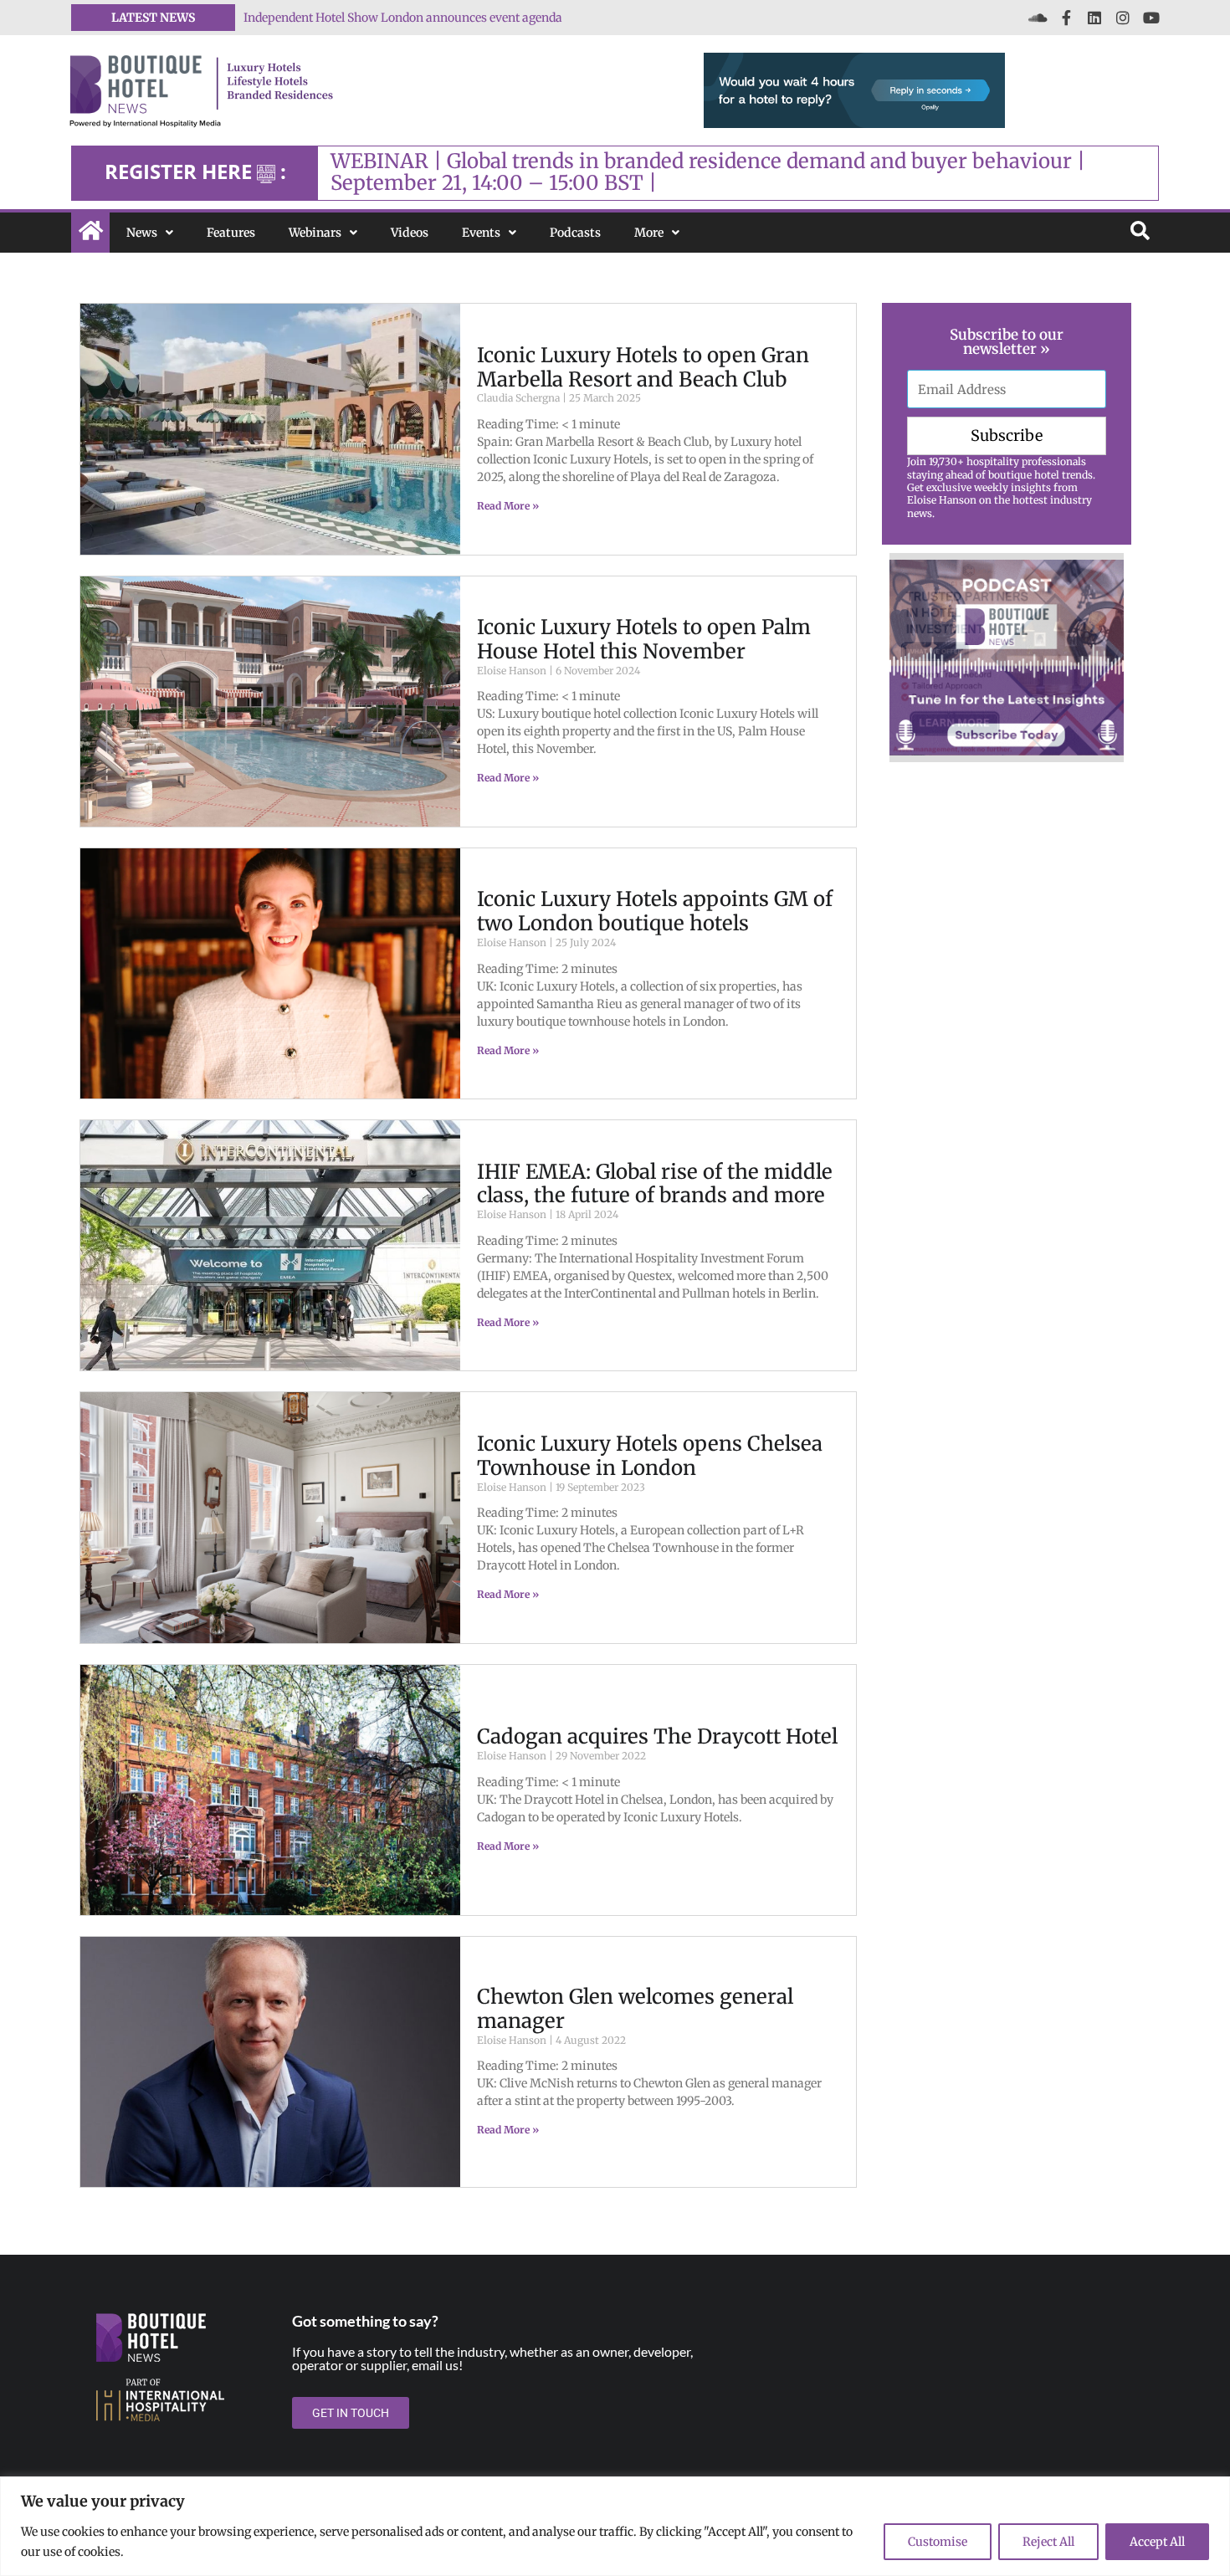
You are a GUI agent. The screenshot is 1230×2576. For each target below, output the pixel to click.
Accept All (1157, 2542)
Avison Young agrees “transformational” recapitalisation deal (414, 18)
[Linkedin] (1094, 18)
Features (231, 233)
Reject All (1048, 2542)
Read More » (508, 506)
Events (481, 233)
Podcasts (575, 233)
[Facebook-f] (1066, 18)
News (142, 233)
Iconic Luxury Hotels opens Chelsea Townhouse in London (650, 1456)
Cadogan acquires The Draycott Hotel (657, 1736)
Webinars (315, 233)
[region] (615, 2526)
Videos (410, 233)
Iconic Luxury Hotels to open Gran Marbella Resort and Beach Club (643, 367)
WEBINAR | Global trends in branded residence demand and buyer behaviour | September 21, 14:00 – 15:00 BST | (708, 172)
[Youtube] (1151, 18)
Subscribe (1007, 435)
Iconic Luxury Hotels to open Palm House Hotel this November (644, 639)
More (649, 233)
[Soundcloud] (1038, 18)
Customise (938, 2542)
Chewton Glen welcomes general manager (635, 2009)
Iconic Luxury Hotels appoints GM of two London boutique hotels (655, 911)
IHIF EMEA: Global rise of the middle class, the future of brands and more (655, 1184)
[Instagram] (1123, 18)
